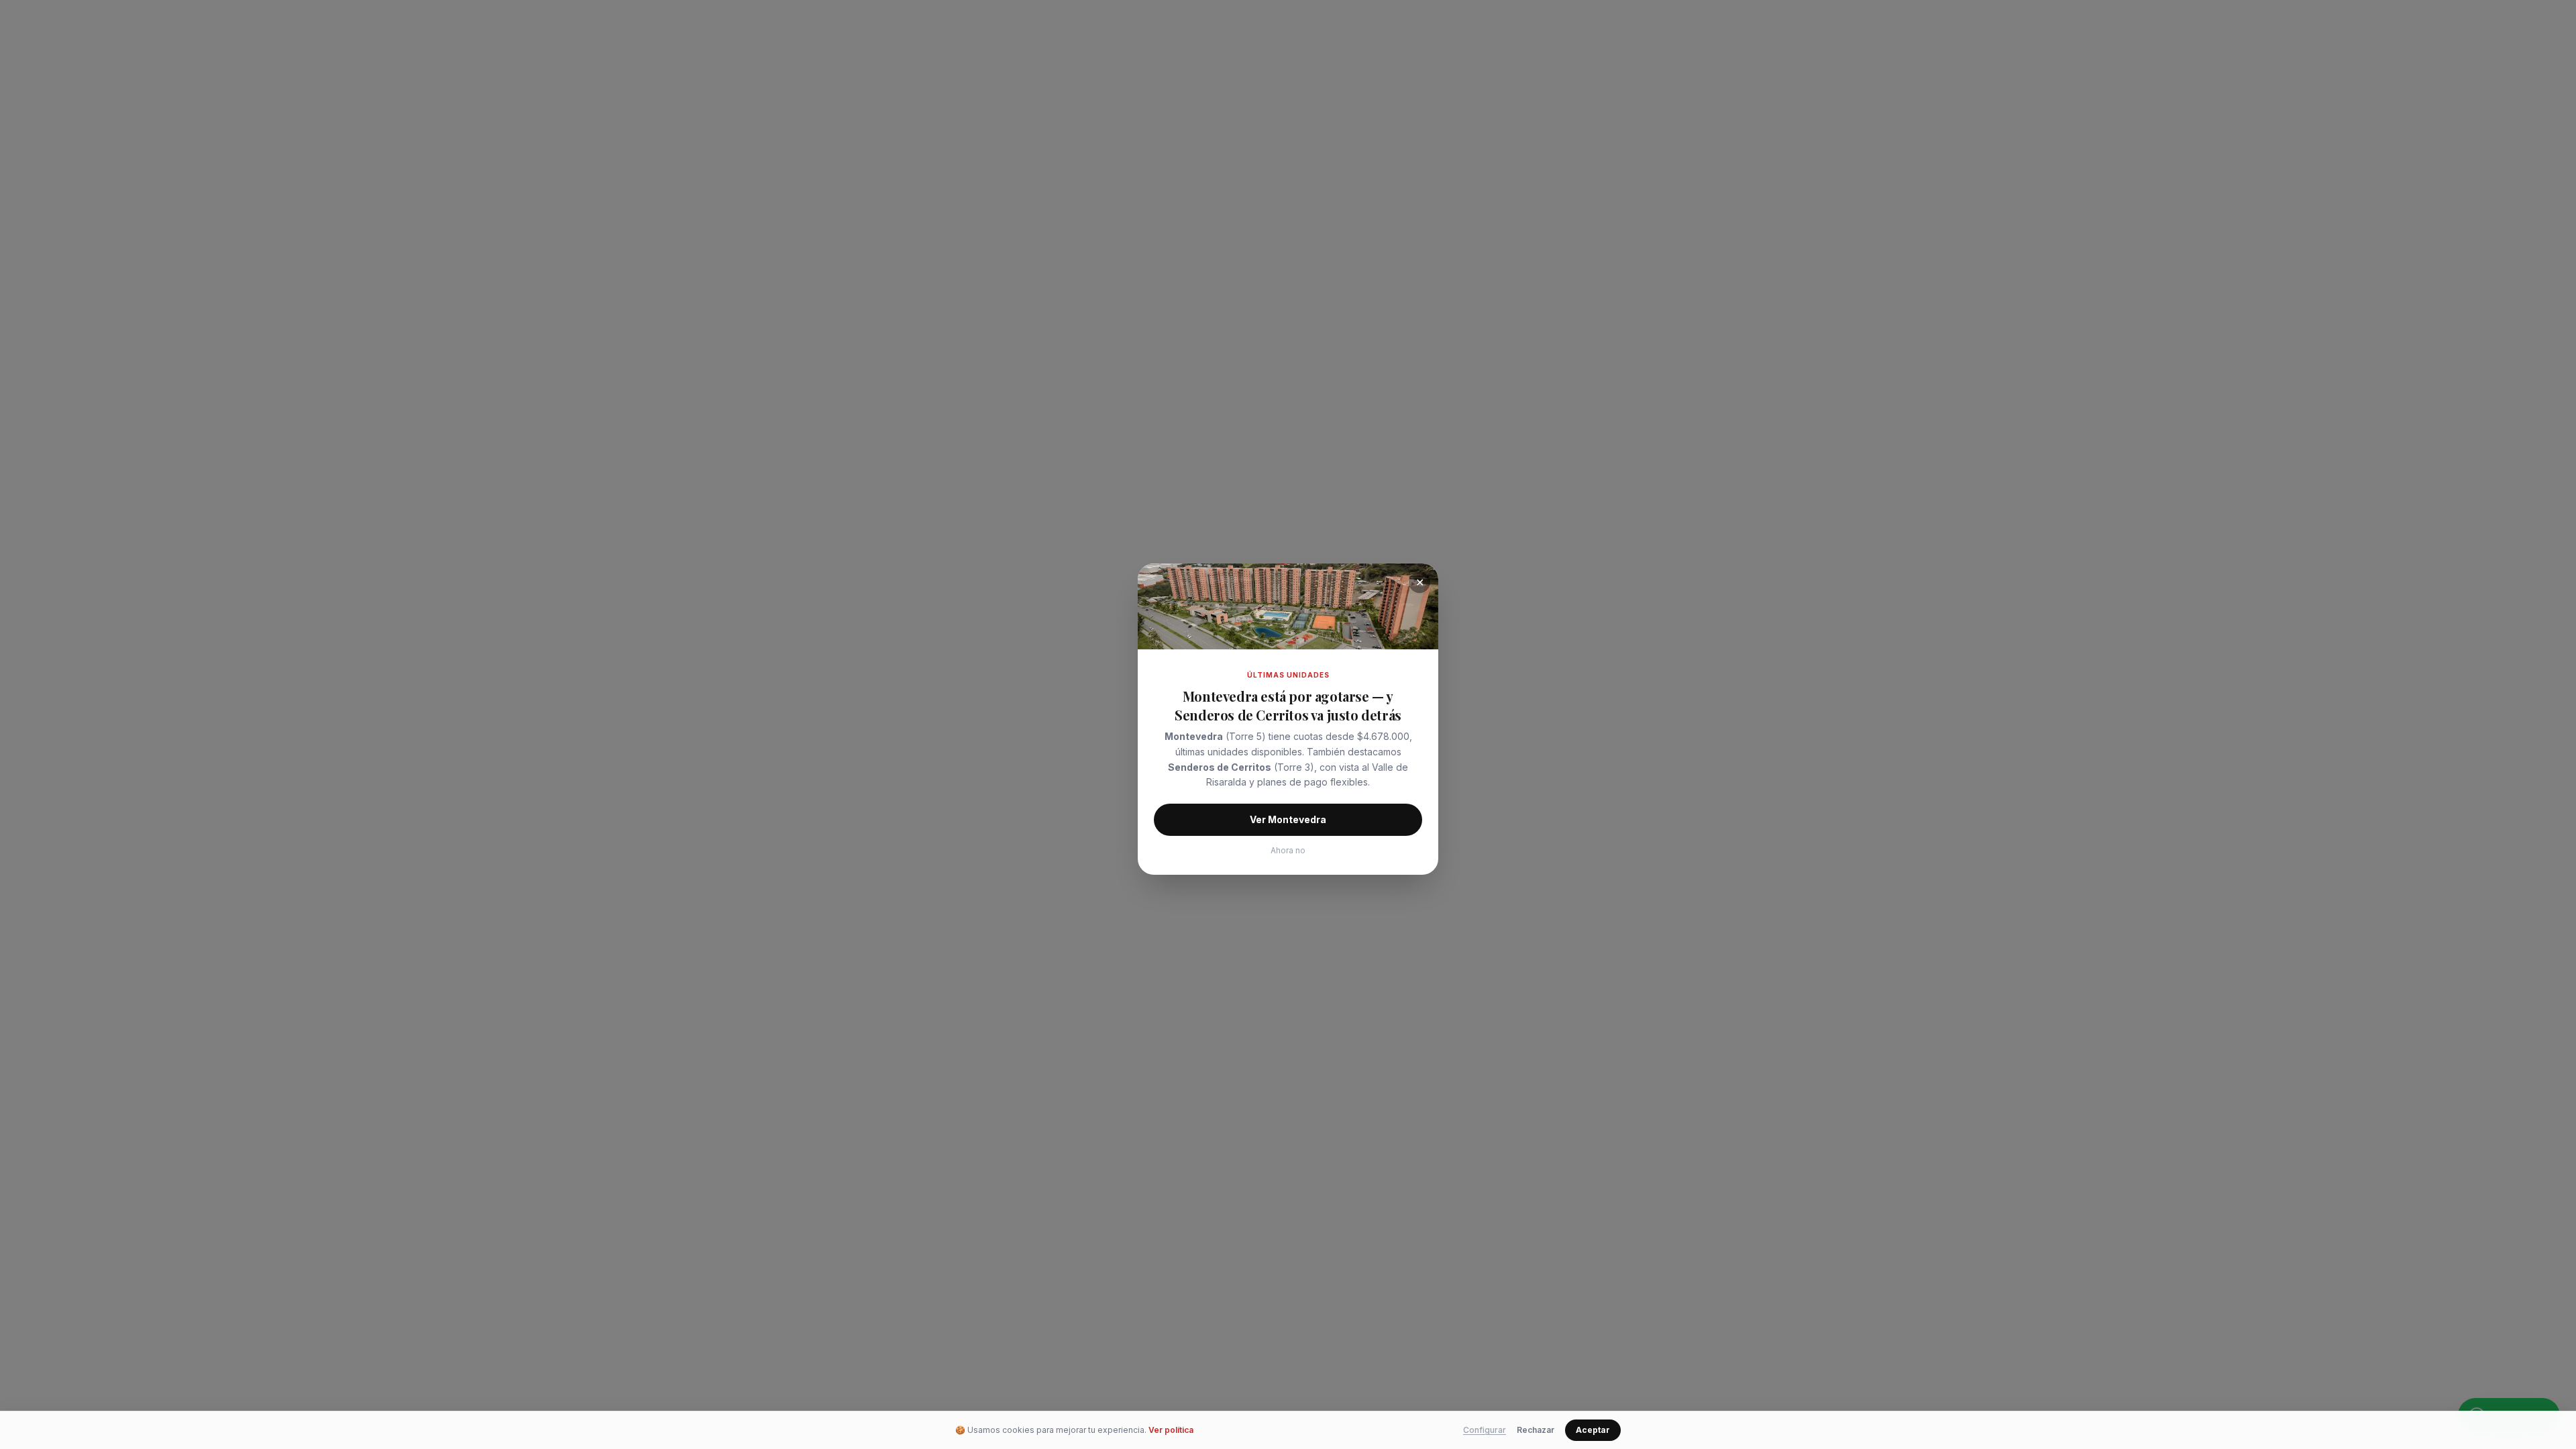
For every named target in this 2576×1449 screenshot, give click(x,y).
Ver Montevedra (1288, 819)
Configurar (1485, 1430)
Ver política (1171, 1430)
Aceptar (1593, 1430)
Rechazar (1536, 1430)
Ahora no (1288, 850)
